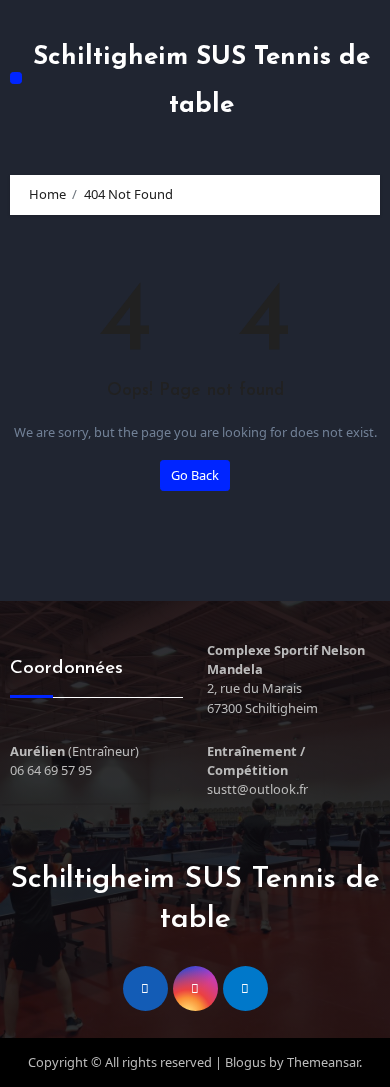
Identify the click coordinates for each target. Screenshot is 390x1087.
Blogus (245, 1062)
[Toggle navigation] (16, 78)
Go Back (195, 475)
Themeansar (323, 1062)
